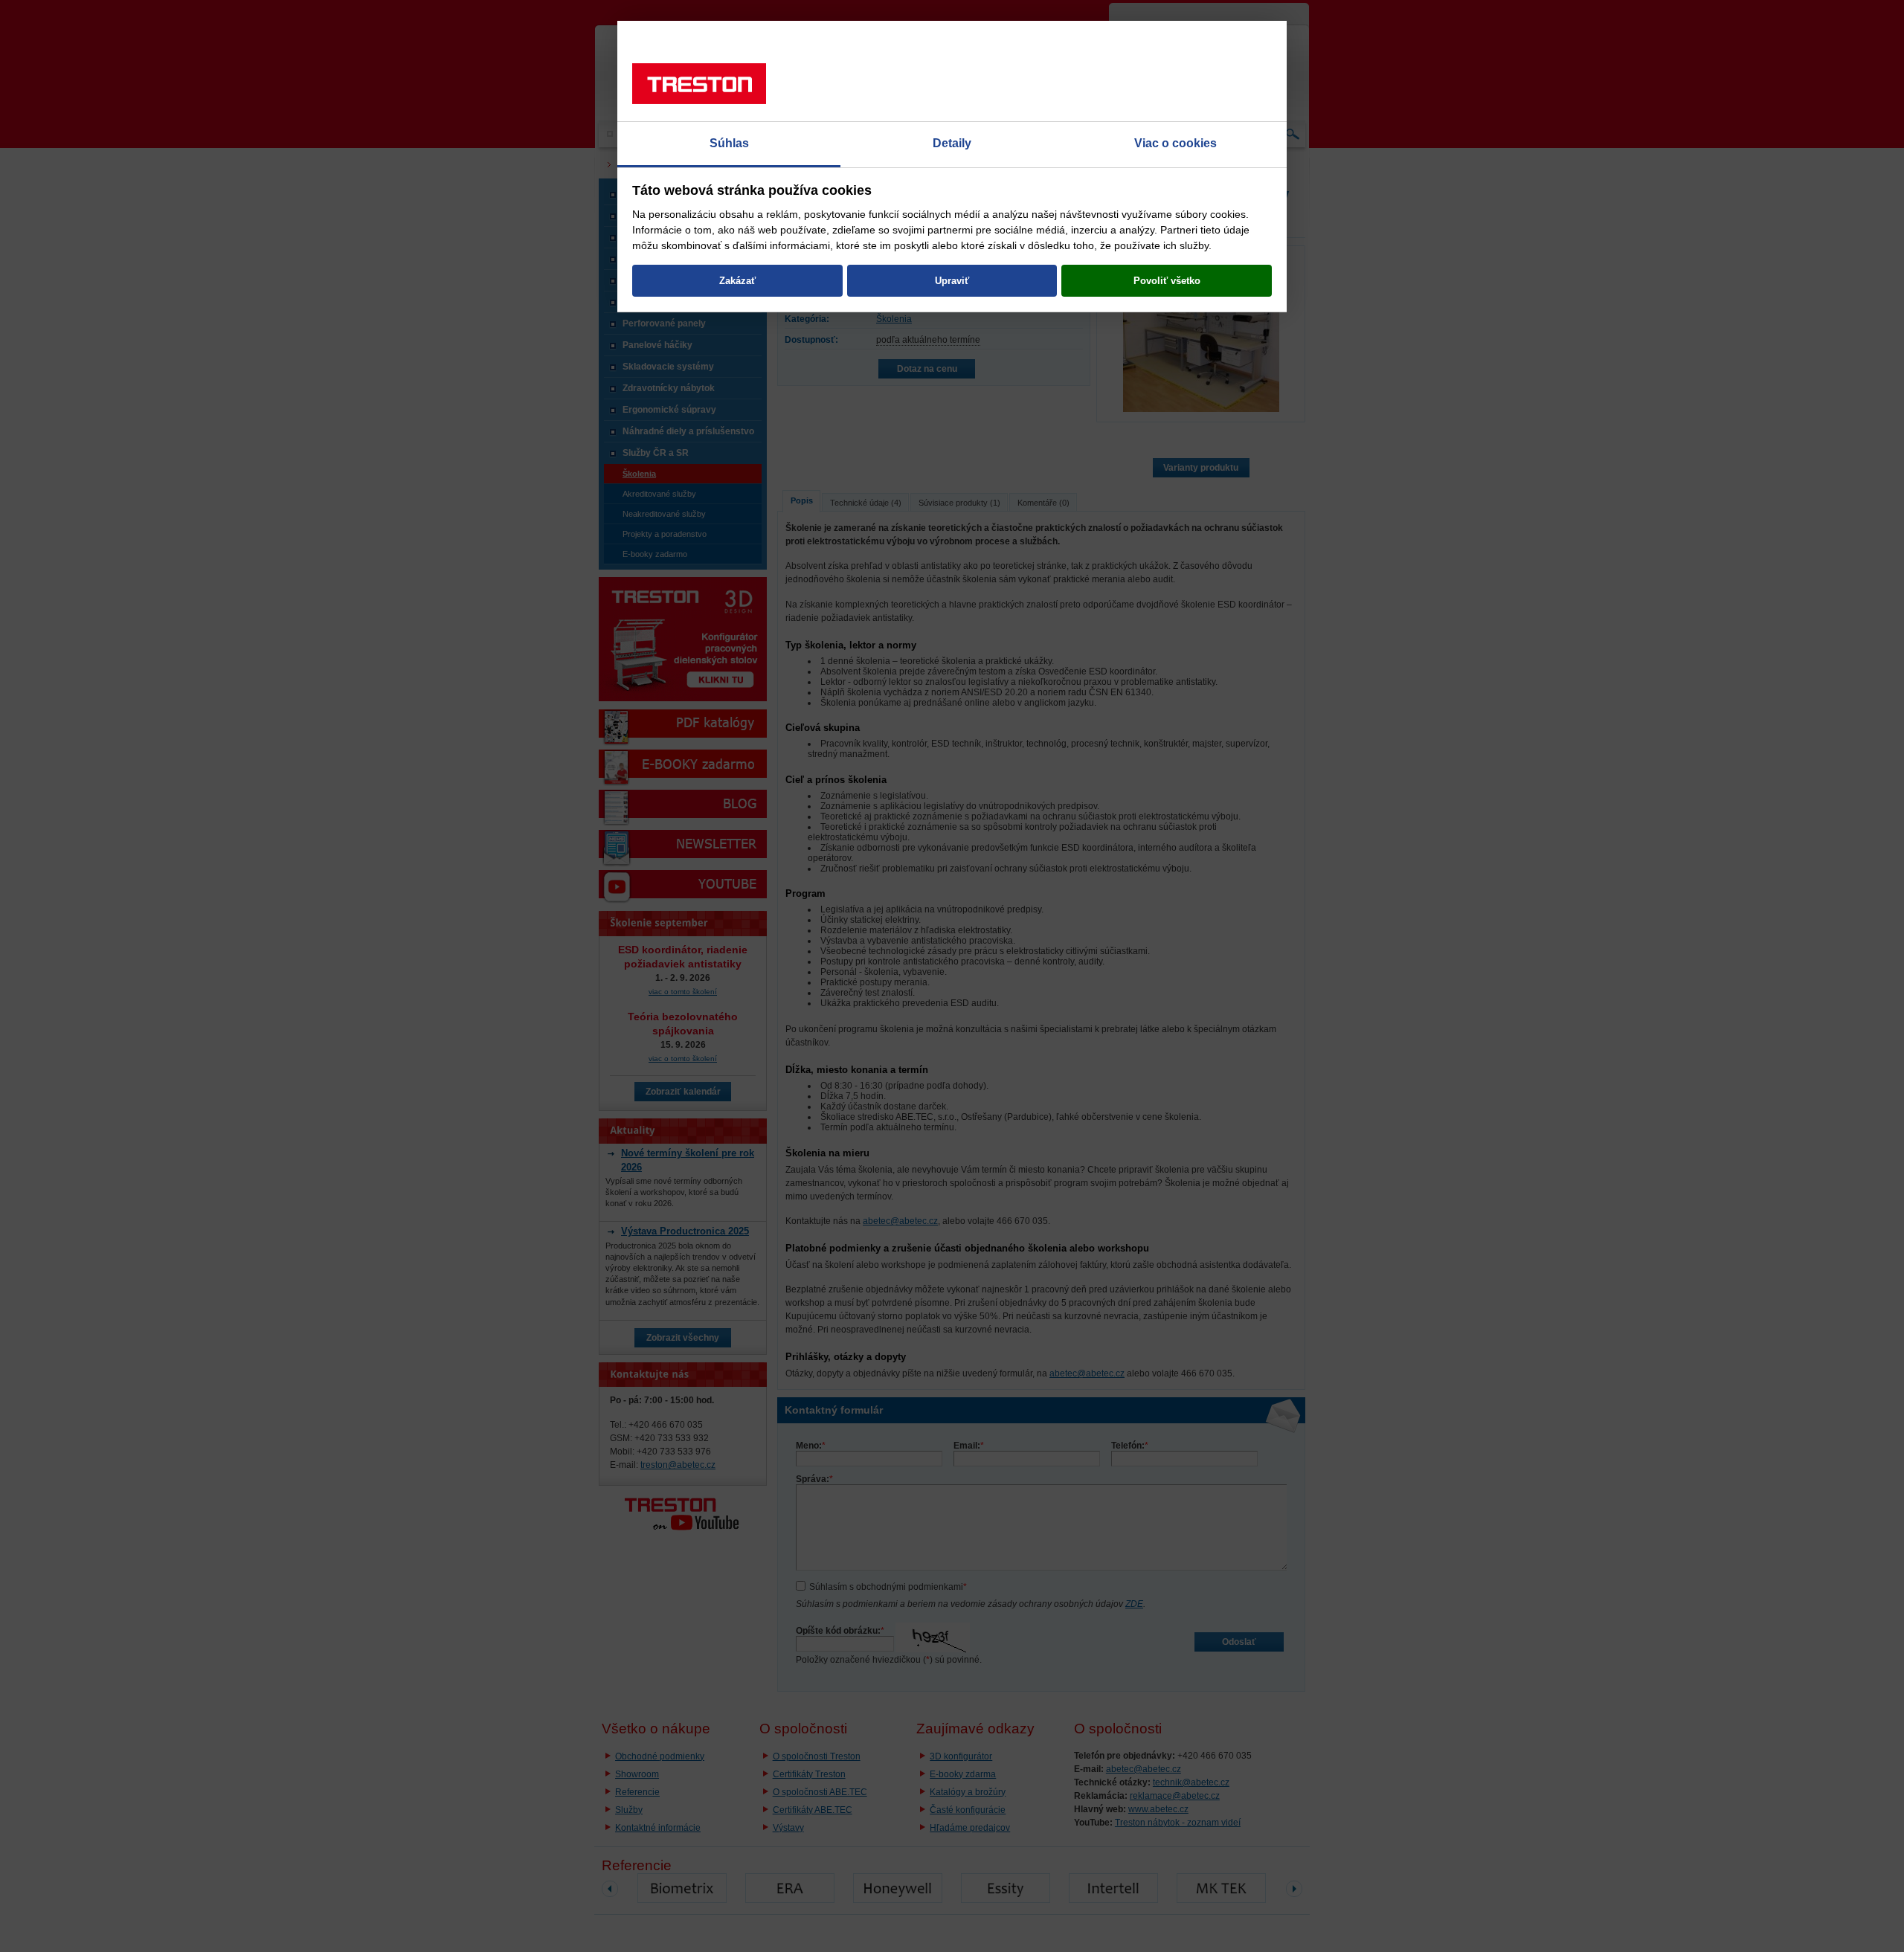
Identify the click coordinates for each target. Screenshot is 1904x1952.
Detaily (952, 143)
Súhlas (729, 143)
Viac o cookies (1175, 143)
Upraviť (952, 281)
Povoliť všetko (1167, 281)
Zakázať (737, 281)
